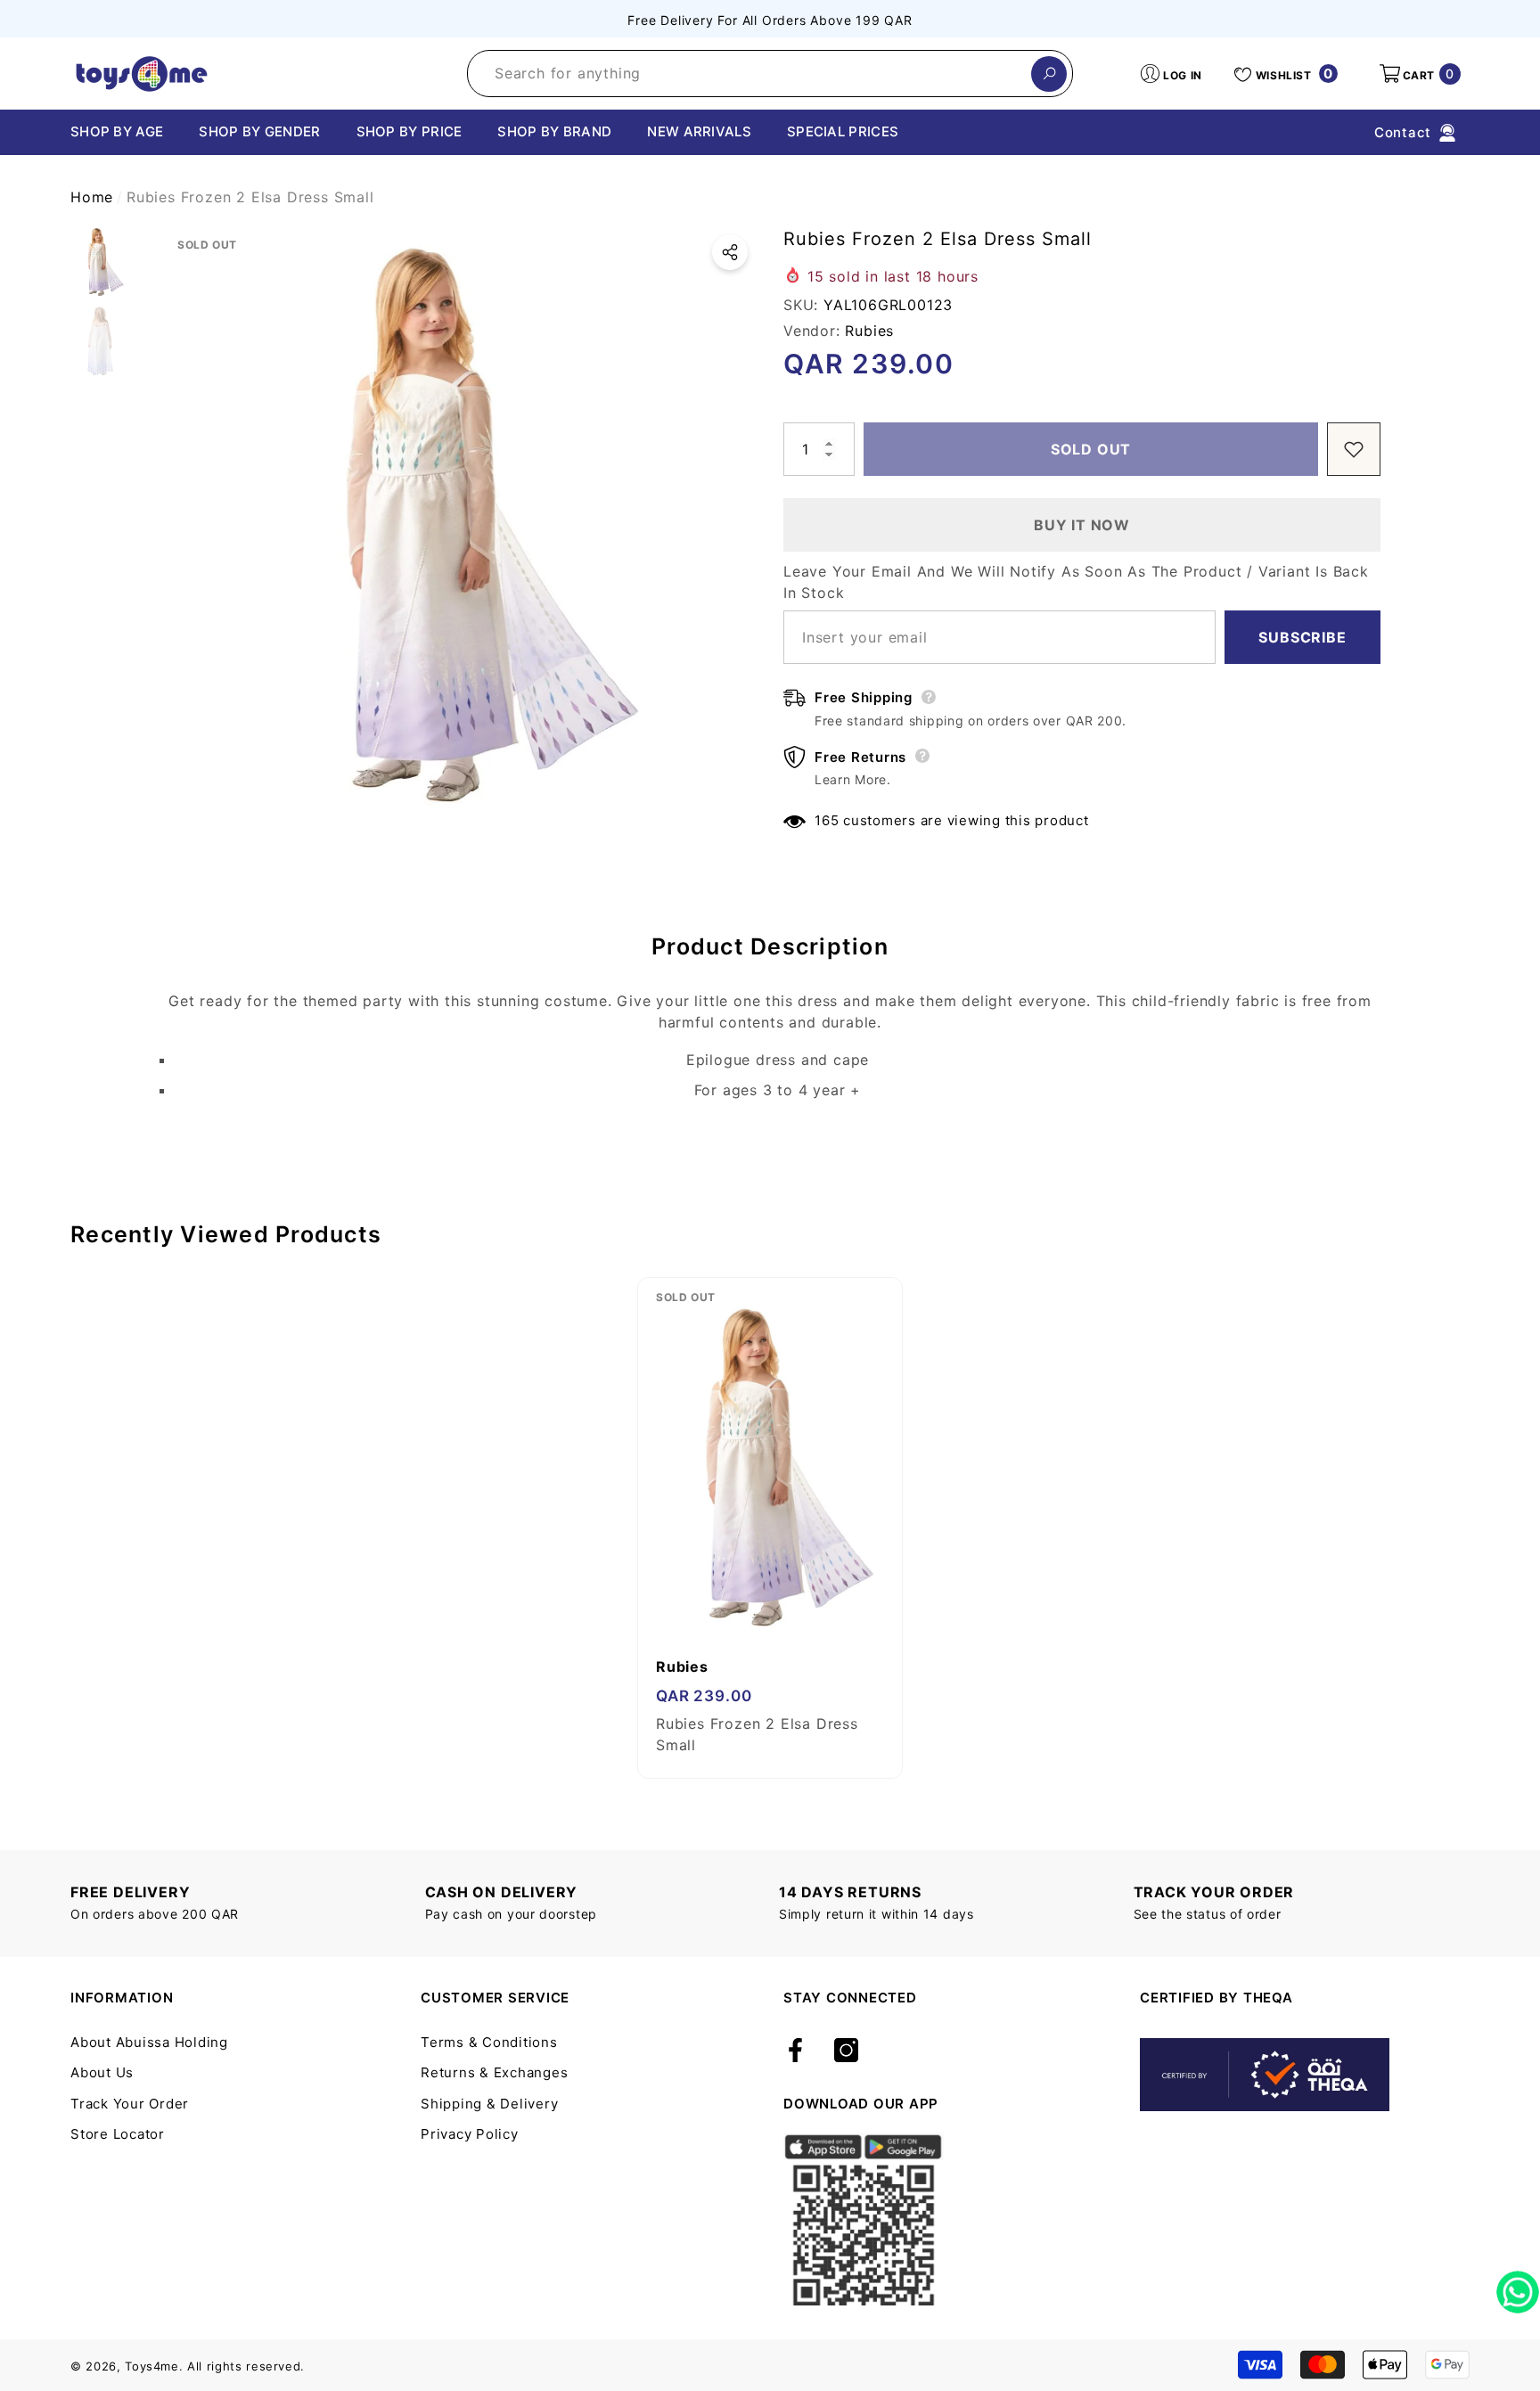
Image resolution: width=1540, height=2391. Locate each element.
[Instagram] (846, 2051)
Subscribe (1302, 637)
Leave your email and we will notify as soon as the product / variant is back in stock (1076, 582)
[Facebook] (795, 2051)
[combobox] (750, 74)
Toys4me (152, 2366)
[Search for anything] (770, 74)
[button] (1419, 74)
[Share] (730, 252)
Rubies (869, 331)
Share (730, 252)
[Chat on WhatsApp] (1518, 2286)
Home (92, 197)
